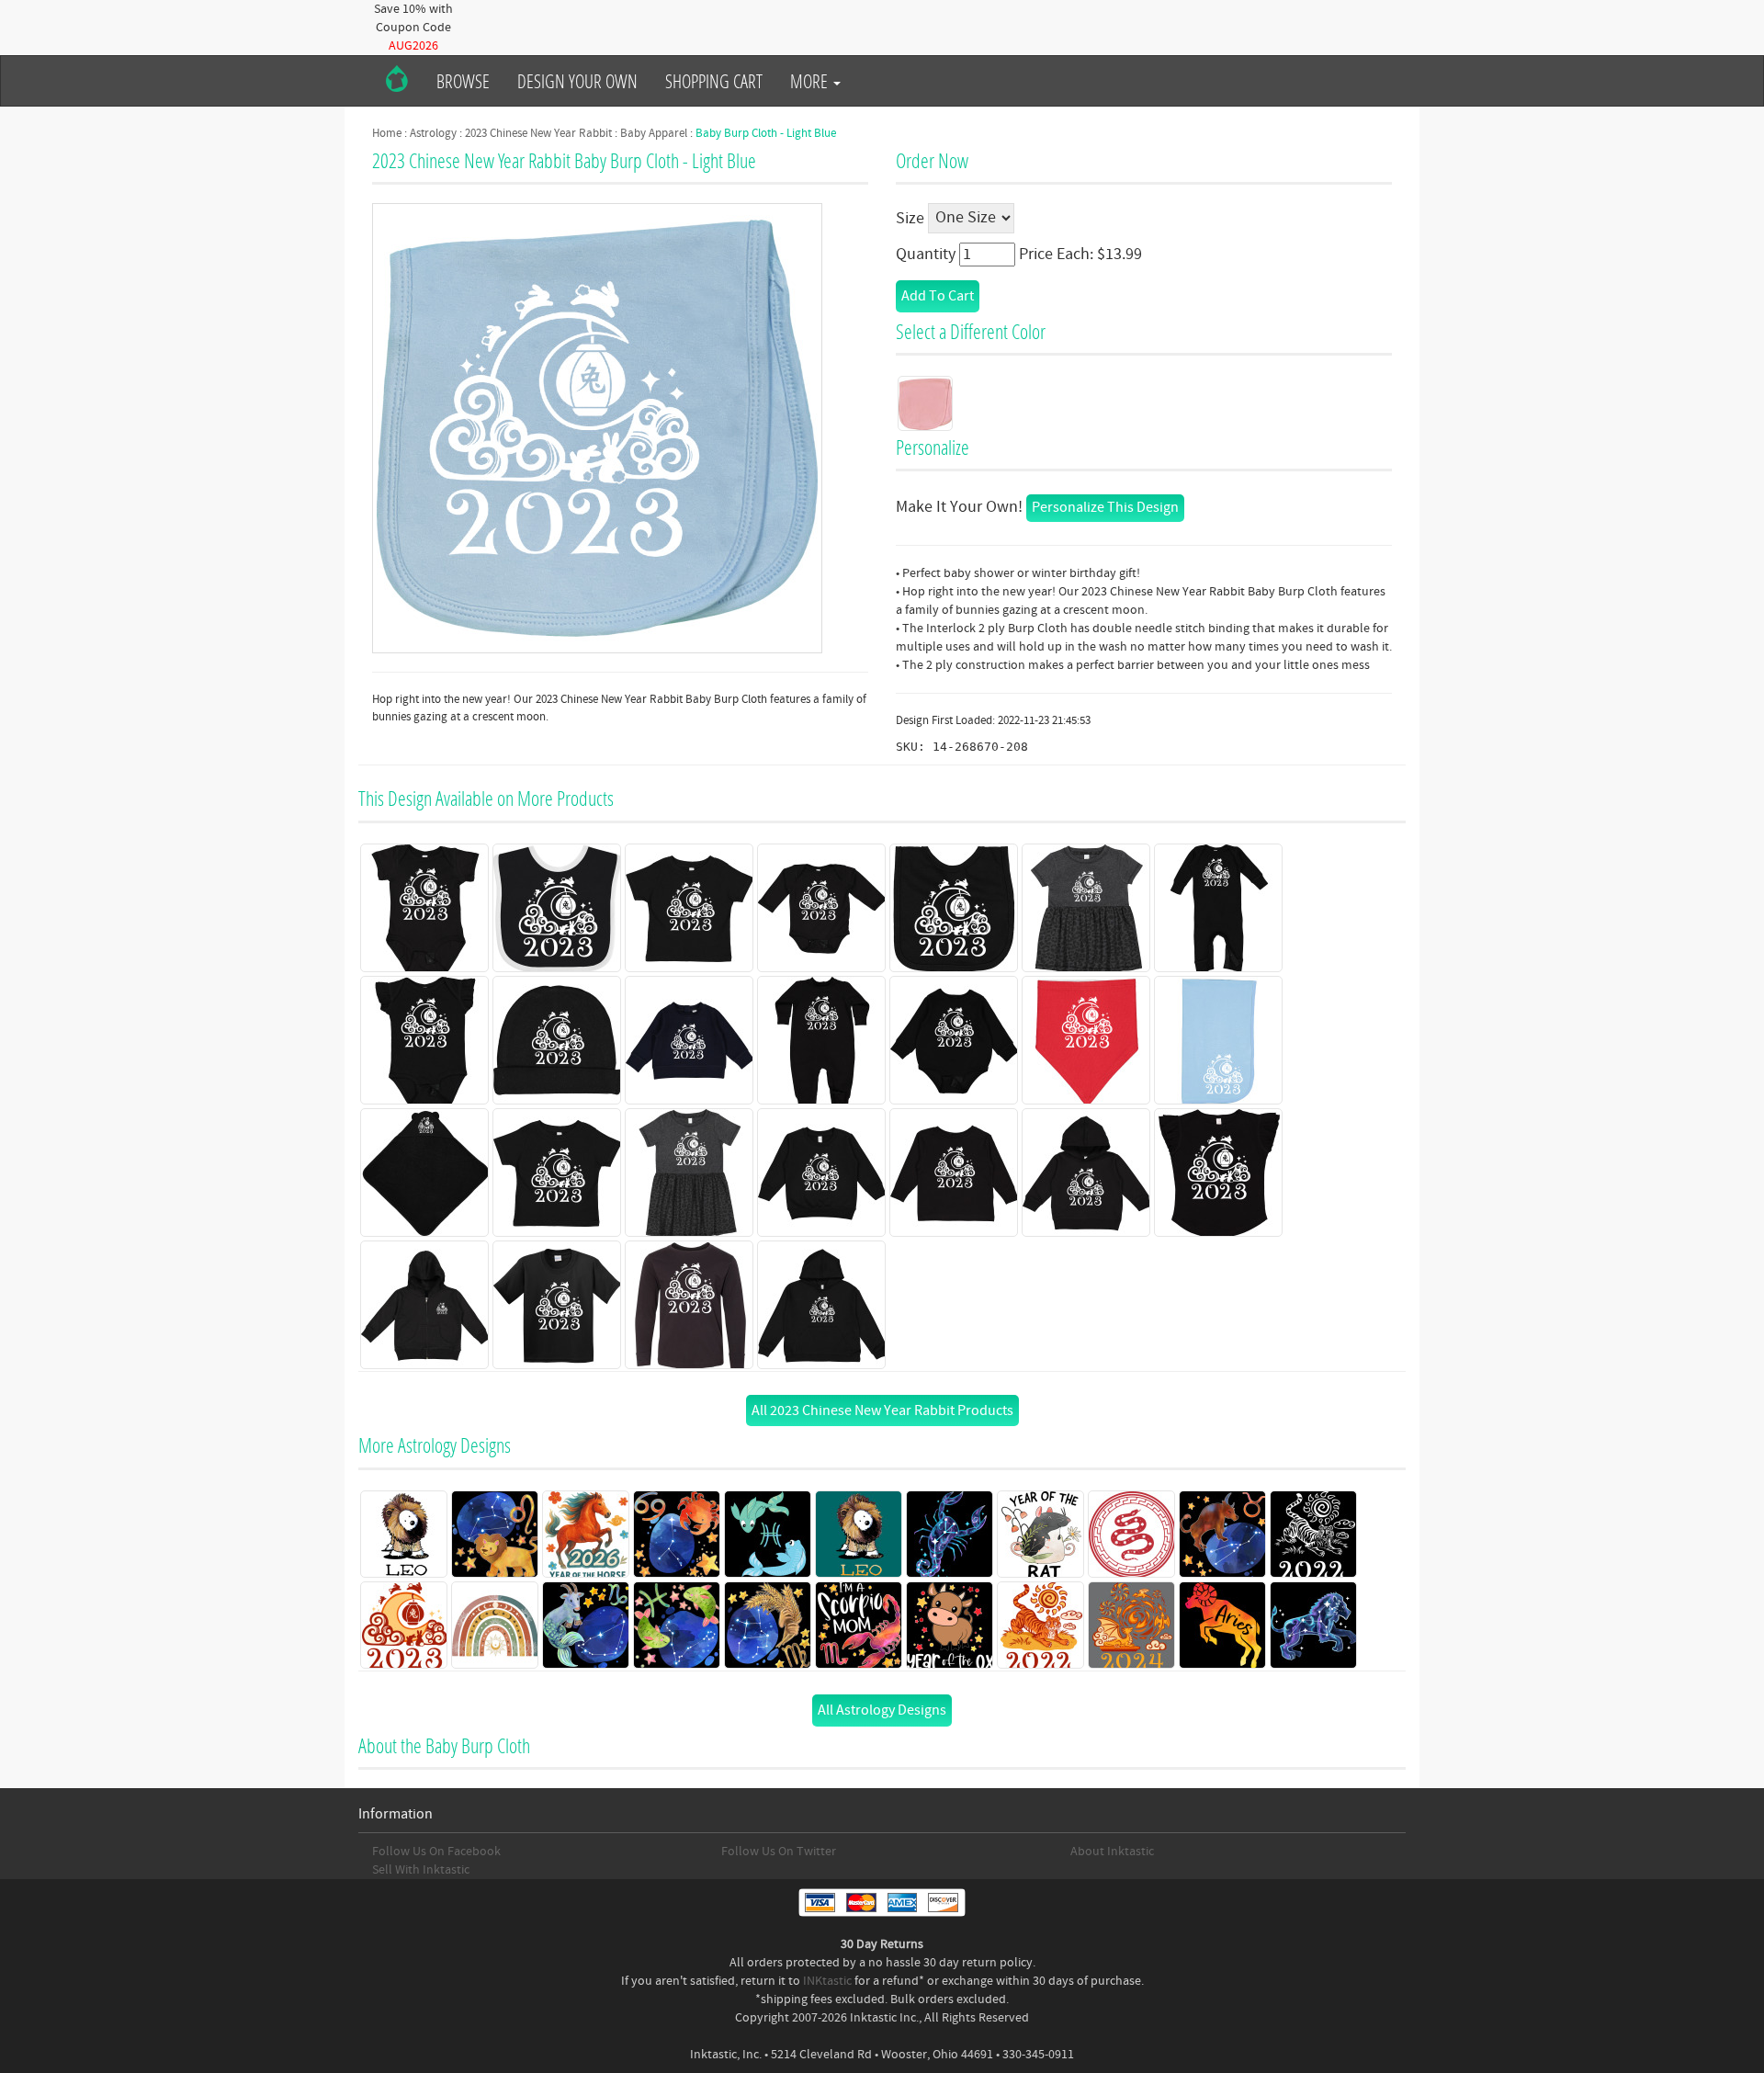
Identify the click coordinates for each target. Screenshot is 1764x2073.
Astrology (433, 133)
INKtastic (827, 1981)
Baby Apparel (654, 133)
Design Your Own (577, 81)
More (811, 81)
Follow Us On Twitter (779, 1852)
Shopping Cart (714, 81)
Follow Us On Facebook (436, 1852)
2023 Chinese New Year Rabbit (538, 133)
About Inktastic (1112, 1852)
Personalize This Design (1105, 507)
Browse (463, 81)
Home (387, 133)
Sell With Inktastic (421, 1870)
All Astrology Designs (882, 1710)
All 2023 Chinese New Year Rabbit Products (882, 1410)
